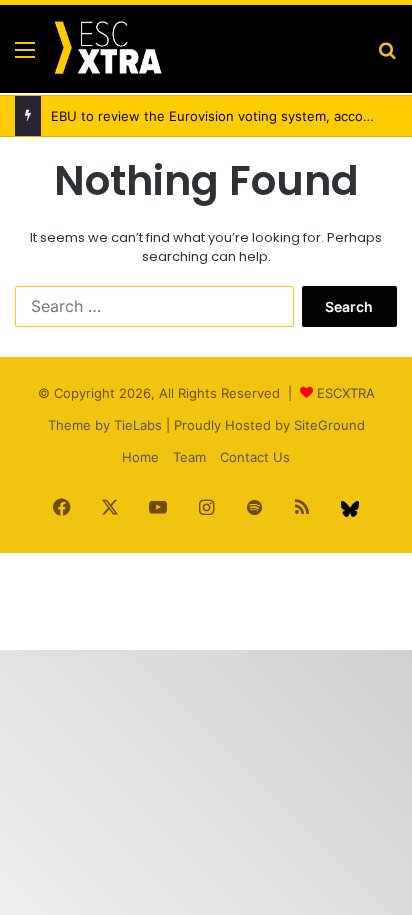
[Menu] (25, 56)
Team (189, 457)
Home (140, 457)
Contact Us (255, 457)
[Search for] (387, 56)
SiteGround (329, 425)
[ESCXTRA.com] (107, 49)
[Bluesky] (350, 509)
